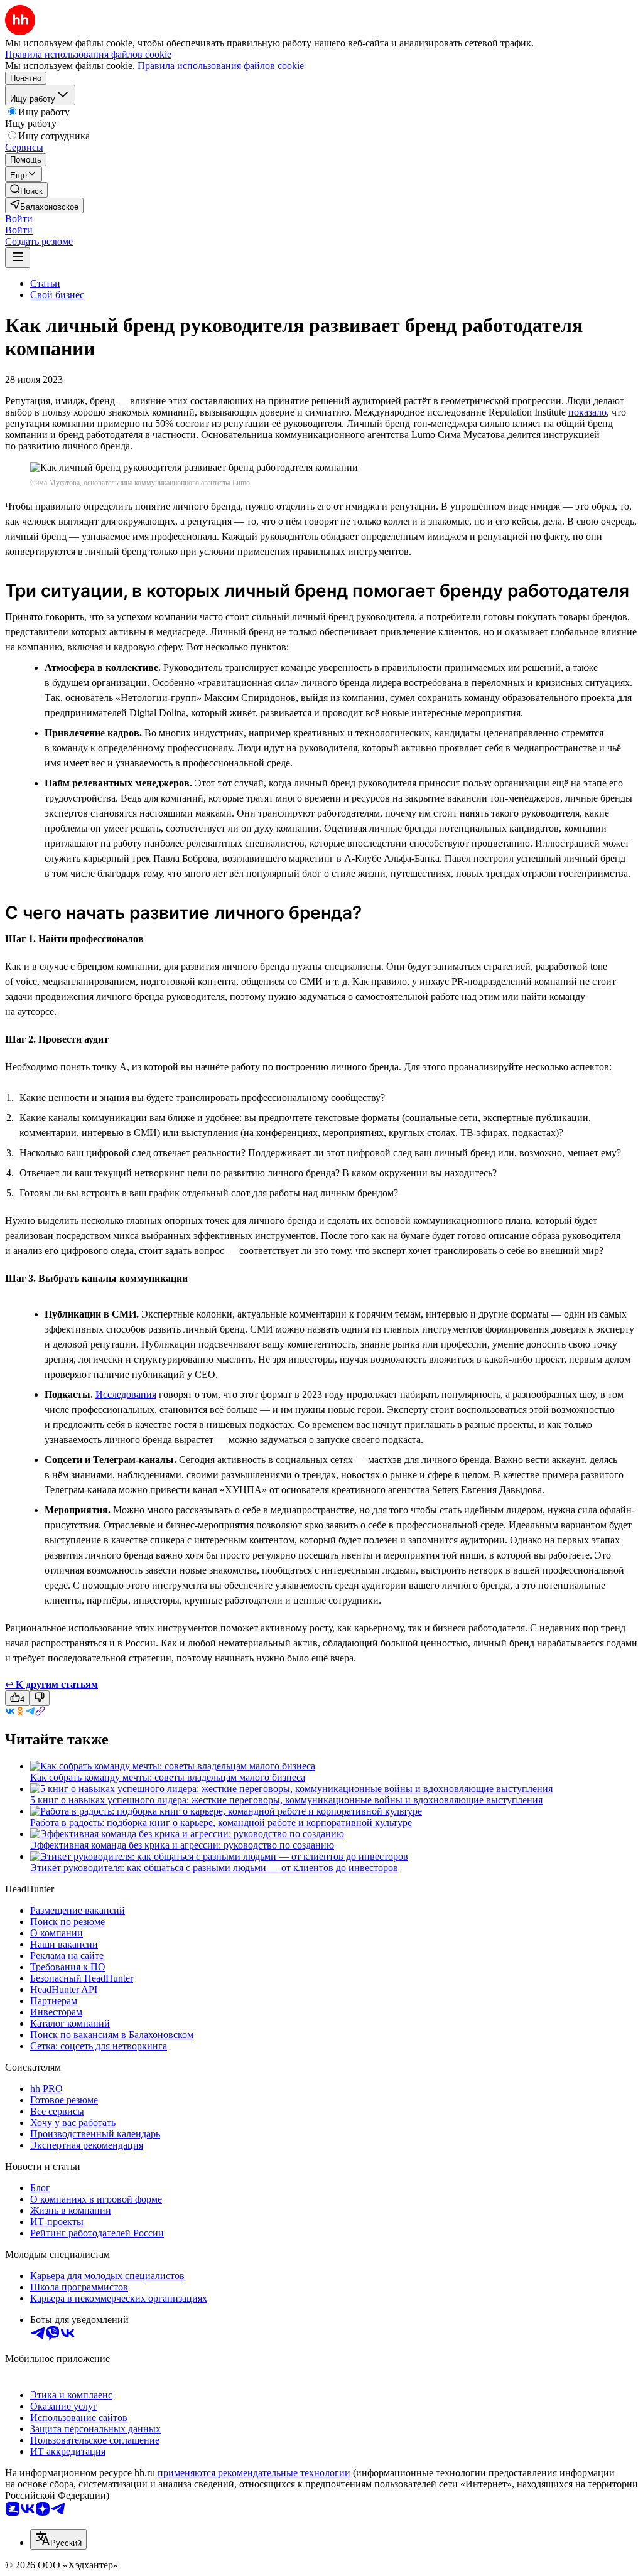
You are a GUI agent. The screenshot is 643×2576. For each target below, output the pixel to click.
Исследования (126, 1394)
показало (587, 412)
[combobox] (58, 2539)
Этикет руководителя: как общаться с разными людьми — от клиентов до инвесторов (214, 1868)
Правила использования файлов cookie (221, 66)
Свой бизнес (57, 295)
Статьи (45, 283)
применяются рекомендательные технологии (254, 2473)
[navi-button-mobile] (18, 258)
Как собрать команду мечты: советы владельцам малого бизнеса (168, 1777)
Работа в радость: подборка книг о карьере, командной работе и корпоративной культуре (221, 1822)
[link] (26, 190)
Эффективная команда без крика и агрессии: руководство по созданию (182, 1845)
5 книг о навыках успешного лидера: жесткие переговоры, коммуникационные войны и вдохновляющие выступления (286, 1800)
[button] (19, 219)
